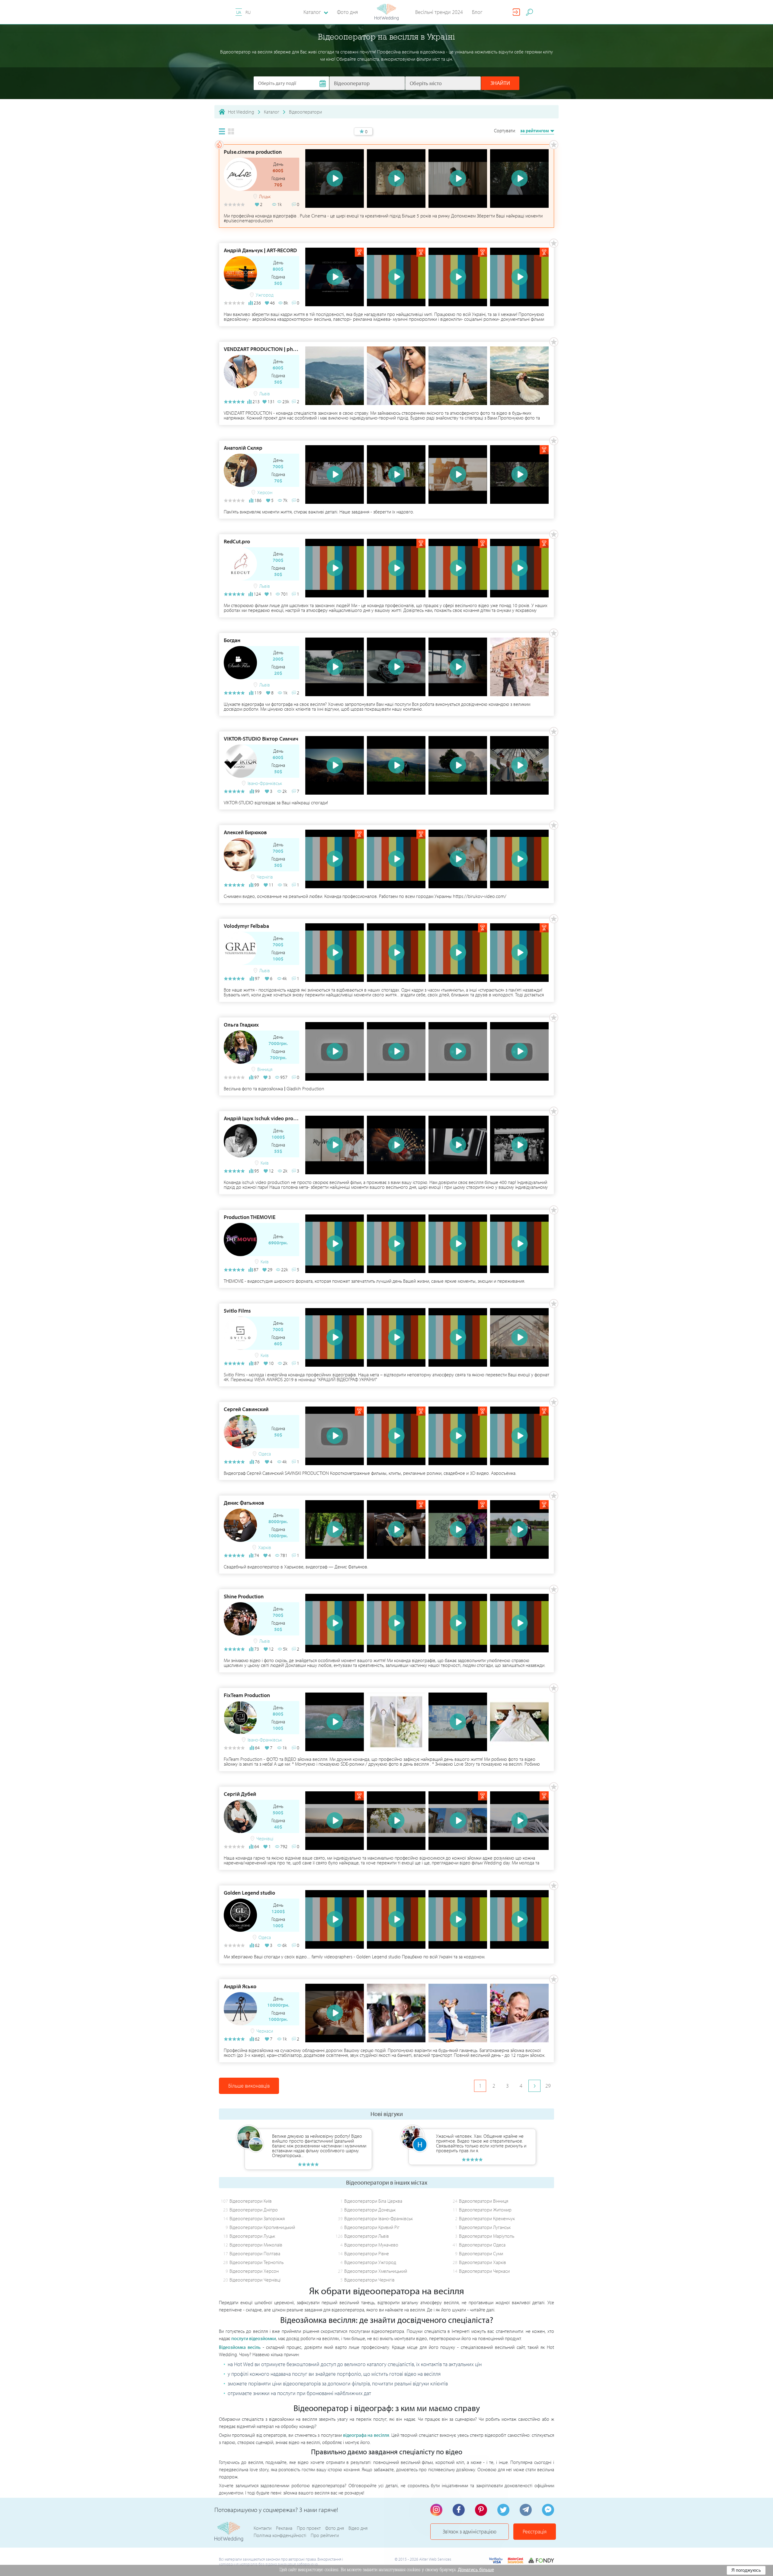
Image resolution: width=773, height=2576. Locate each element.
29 (548, 2086)
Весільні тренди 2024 (439, 12)
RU (248, 12)
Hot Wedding (241, 112)
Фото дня (347, 12)
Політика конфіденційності (280, 2535)
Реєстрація (535, 2531)
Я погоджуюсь (746, 2570)
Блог (477, 12)
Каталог (272, 112)
